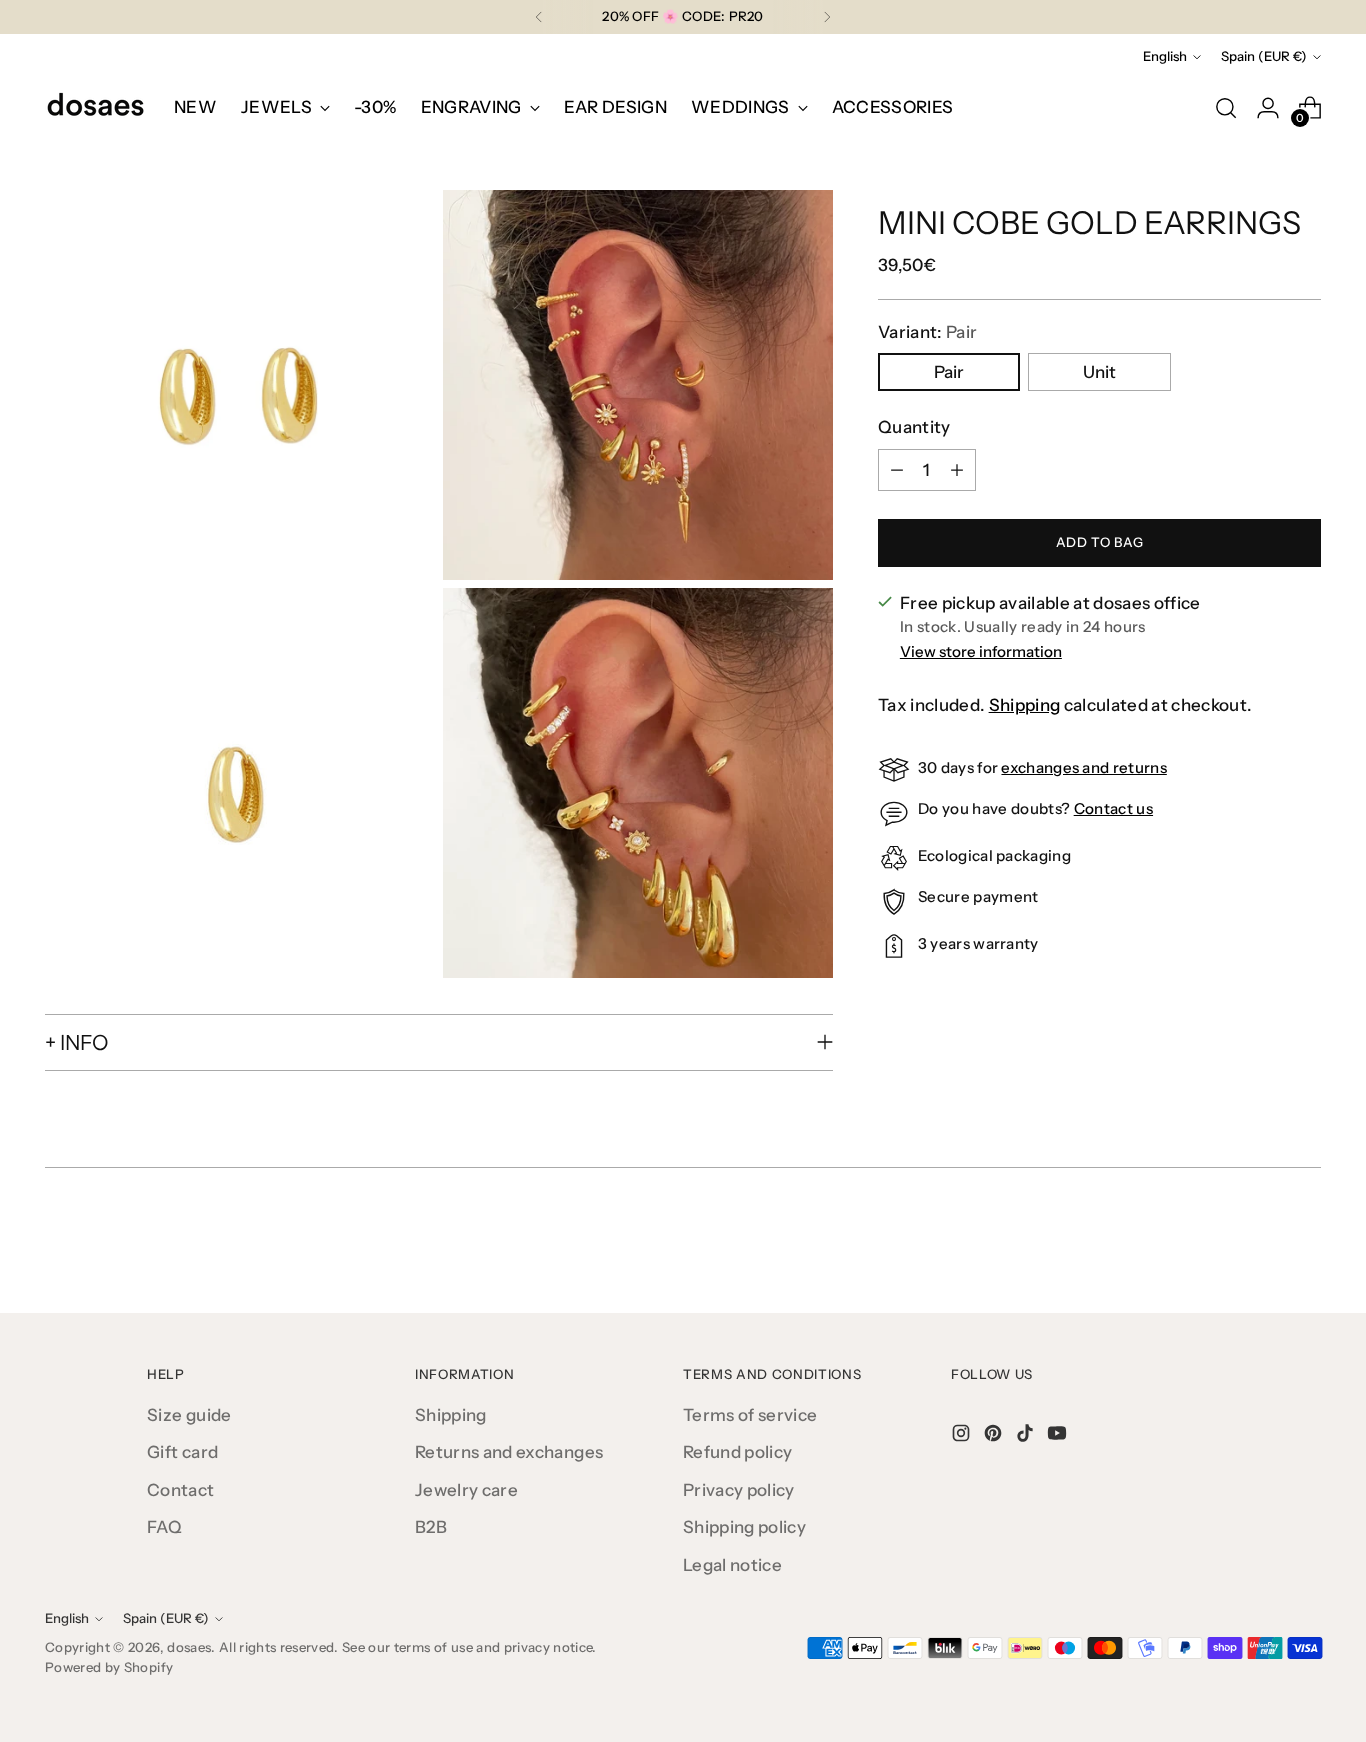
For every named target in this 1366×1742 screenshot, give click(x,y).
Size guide (189, 1415)
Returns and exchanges (509, 1452)
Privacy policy (739, 1490)
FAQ (164, 1527)
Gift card (182, 1452)
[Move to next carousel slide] (1304, 1244)
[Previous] (539, 17)
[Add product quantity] (957, 470)
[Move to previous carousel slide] (1258, 1245)
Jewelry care (466, 1490)
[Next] (827, 17)
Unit (1099, 372)
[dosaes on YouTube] (1059, 1437)
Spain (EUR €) (1264, 56)
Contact (180, 1490)
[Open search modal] (1226, 108)
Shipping (1025, 705)
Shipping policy (744, 1527)
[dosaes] (95, 108)
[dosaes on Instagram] (963, 1437)
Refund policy (737, 1452)
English (1165, 56)
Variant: (927, 332)
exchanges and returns (1083, 767)
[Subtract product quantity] (897, 470)
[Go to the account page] (1268, 108)
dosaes (189, 1647)
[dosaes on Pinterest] (995, 1437)
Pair (949, 372)
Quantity (914, 427)
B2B (431, 1527)
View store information (981, 651)
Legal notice (732, 1565)
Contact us (1113, 808)
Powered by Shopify (109, 1667)
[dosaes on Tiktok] (1027, 1437)
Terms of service (750, 1415)
